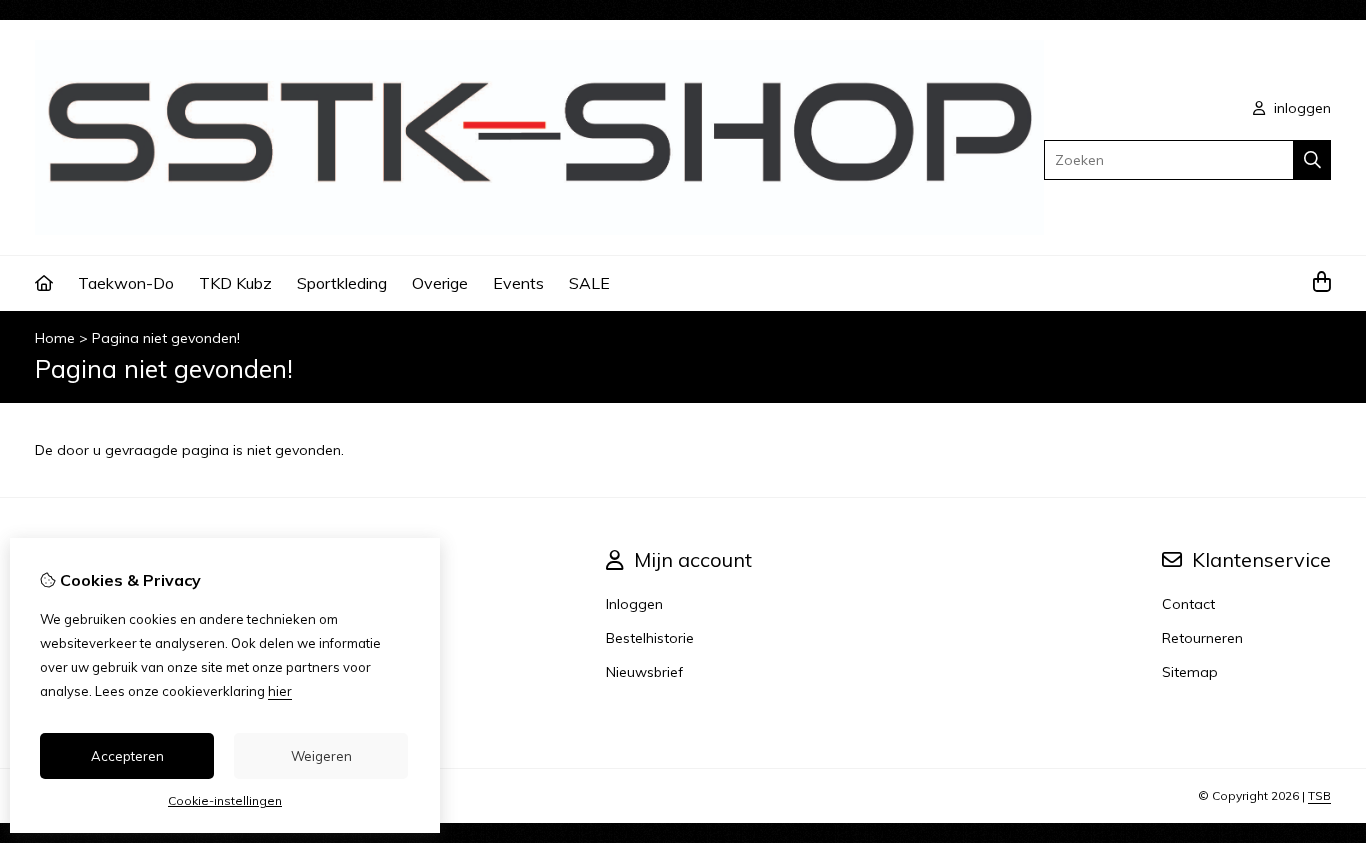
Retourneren (1202, 638)
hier (280, 691)
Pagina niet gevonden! (166, 338)
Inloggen (634, 604)
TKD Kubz (235, 283)
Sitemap (1190, 672)
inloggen (1300, 108)
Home (55, 338)
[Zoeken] (1312, 160)
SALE (589, 283)
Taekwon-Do (126, 283)
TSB (1319, 795)
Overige (440, 283)
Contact (1188, 604)
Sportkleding (342, 283)
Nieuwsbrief (644, 672)
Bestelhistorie (650, 638)
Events (518, 283)
